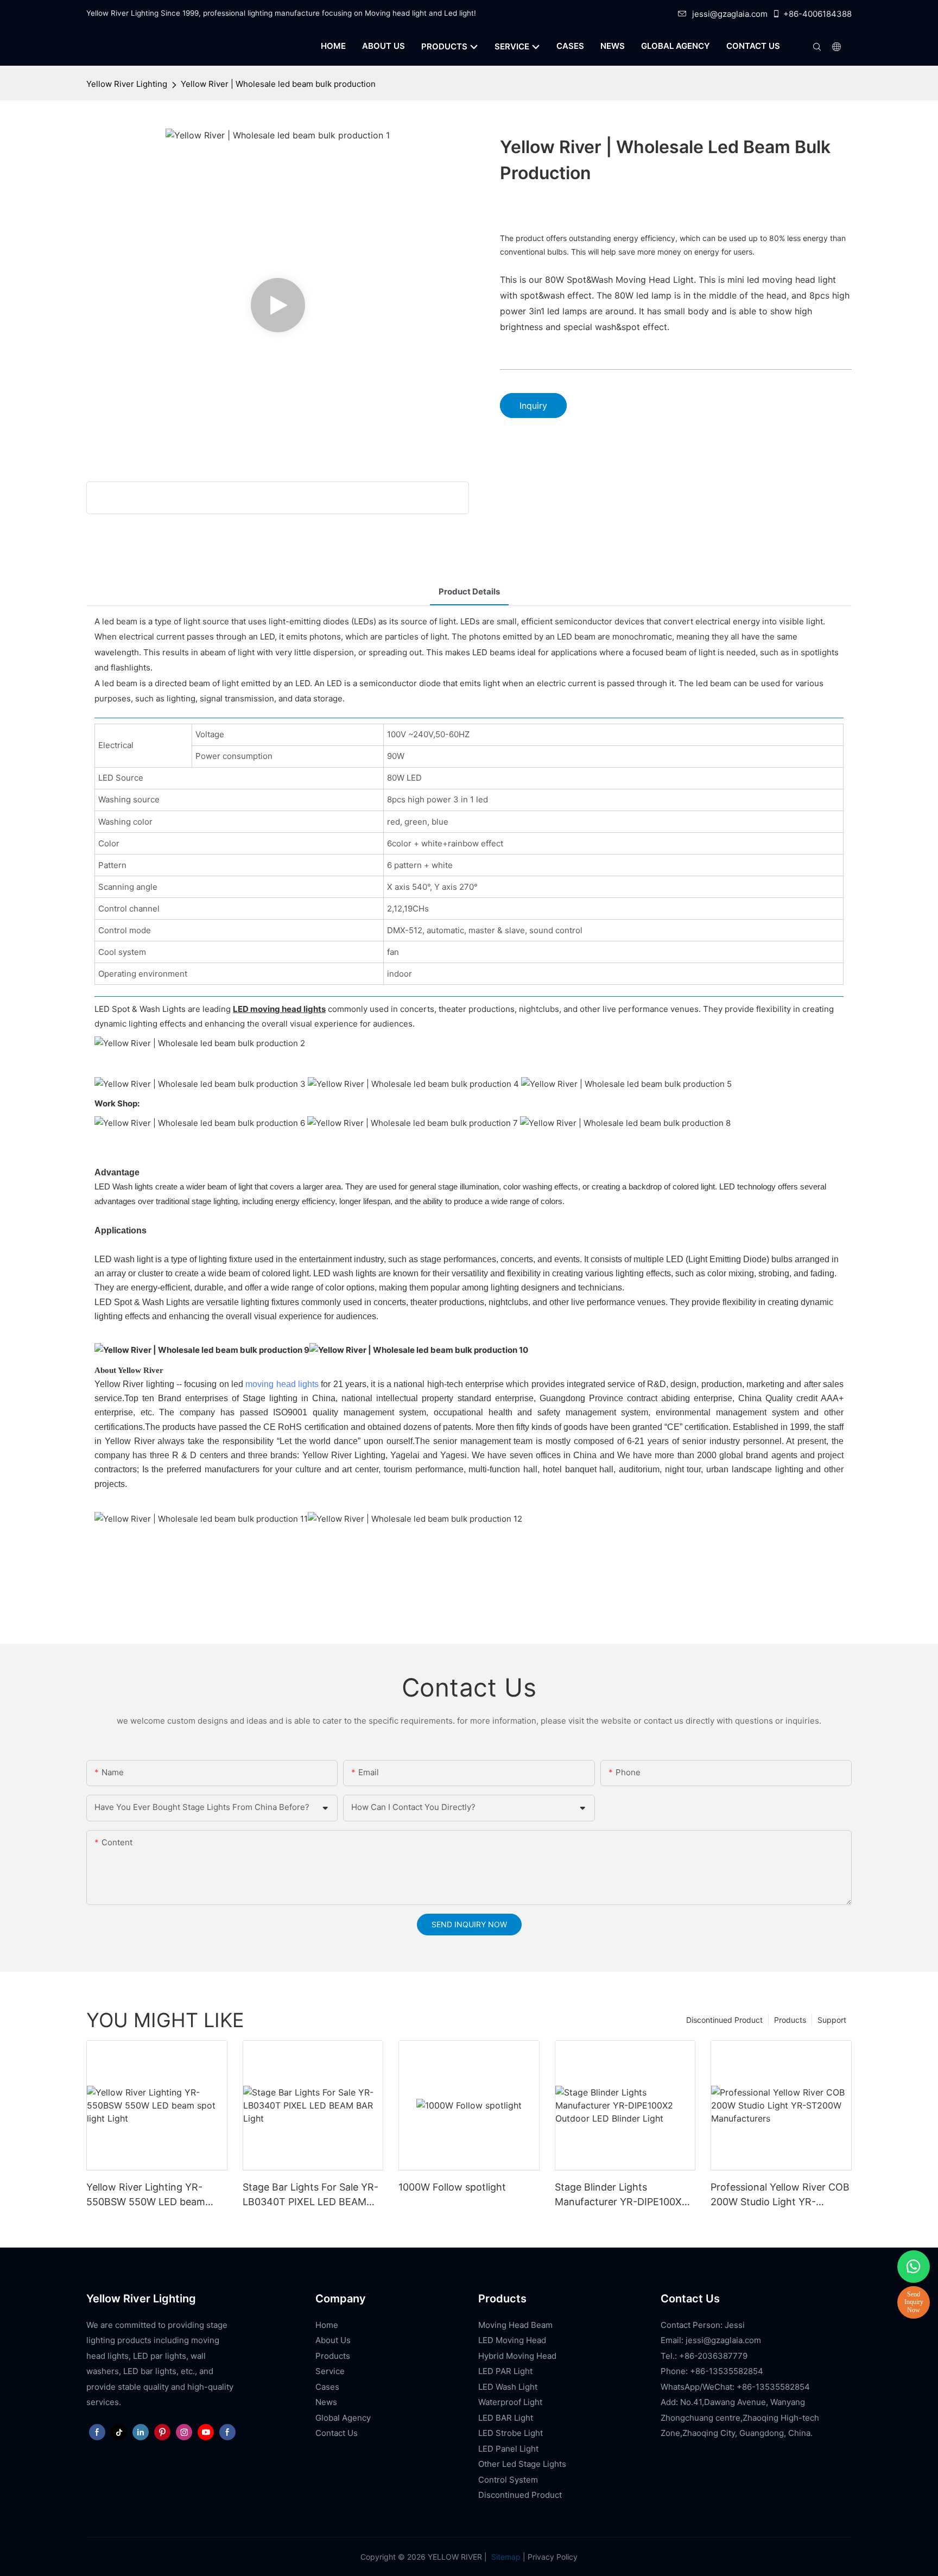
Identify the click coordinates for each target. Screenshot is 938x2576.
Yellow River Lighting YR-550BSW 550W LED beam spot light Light (146, 2195)
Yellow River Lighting (127, 84)
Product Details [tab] (469, 591)
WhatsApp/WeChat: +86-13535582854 (735, 2387)
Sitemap (505, 2557)
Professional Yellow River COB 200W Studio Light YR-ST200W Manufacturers (780, 2195)
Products (790, 2020)
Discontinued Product (724, 2020)
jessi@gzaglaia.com (730, 14)
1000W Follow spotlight (452, 2187)
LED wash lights (345, 1273)
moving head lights (282, 1384)
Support (832, 2020)
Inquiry (533, 406)
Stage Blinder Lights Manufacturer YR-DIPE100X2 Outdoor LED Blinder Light (621, 2195)
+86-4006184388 (817, 14)
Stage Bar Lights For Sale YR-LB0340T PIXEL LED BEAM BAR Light (310, 2195)
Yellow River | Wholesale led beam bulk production (278, 84)
